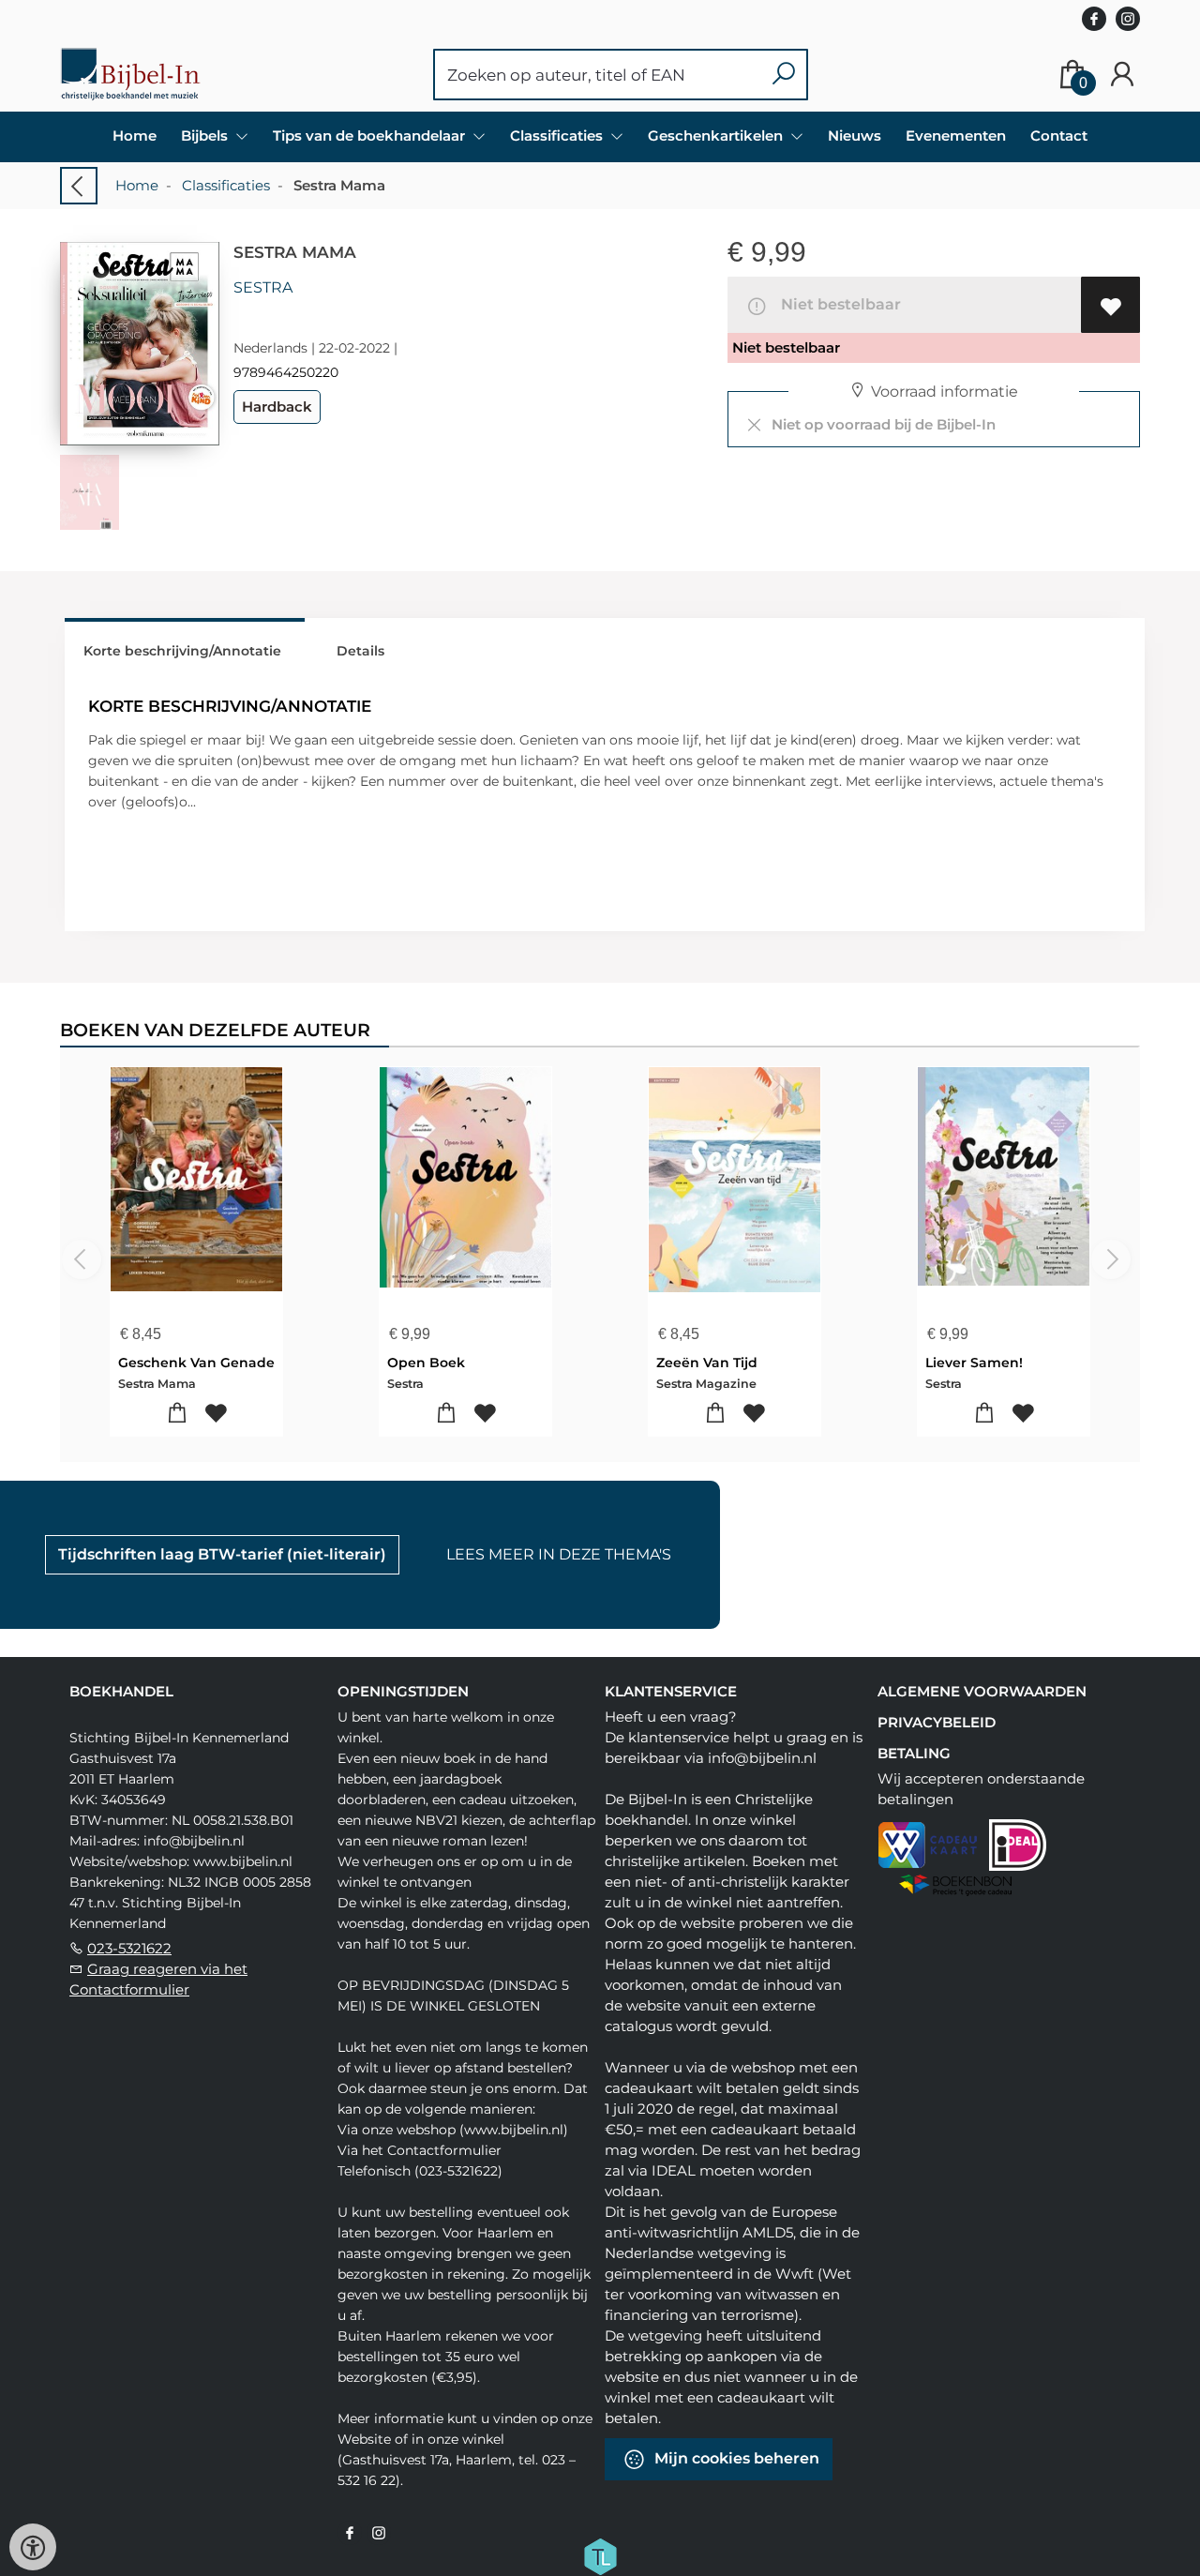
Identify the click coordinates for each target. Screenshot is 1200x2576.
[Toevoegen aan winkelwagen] (178, 1414)
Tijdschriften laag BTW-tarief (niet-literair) (222, 1554)
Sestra (263, 287)
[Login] (1122, 75)
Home (135, 136)
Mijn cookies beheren (735, 2458)
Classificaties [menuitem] (558, 136)
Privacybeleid (937, 1722)
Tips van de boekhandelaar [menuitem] (371, 136)
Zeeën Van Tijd (707, 1363)
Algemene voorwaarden (982, 1691)
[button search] (783, 75)
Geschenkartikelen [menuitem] (717, 136)
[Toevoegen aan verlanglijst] (1110, 305)
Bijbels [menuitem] (206, 136)
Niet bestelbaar (837, 304)
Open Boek (426, 1363)
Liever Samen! (974, 1363)
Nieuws (855, 136)
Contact (1059, 136)
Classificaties (226, 185)
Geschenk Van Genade (196, 1363)
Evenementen (956, 136)
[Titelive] (600, 2555)
